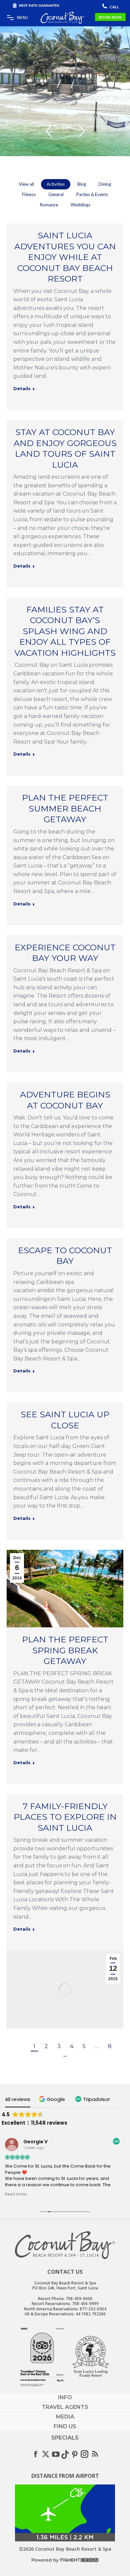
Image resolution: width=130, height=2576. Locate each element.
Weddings (80, 205)
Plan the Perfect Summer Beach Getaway (65, 808)
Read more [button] (16, 2194)
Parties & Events (92, 194)
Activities (56, 184)
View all (26, 184)
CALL (114, 7)
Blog (82, 184)
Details (22, 388)
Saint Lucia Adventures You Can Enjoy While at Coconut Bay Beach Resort (65, 257)
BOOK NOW (110, 17)
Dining (105, 184)
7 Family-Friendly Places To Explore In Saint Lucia (65, 1817)
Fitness (29, 194)
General (56, 194)
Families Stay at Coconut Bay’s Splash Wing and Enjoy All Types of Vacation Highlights (65, 631)
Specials (65, 2438)
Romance (49, 205)
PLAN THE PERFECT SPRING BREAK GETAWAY (65, 1650)
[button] (53, 2099)
